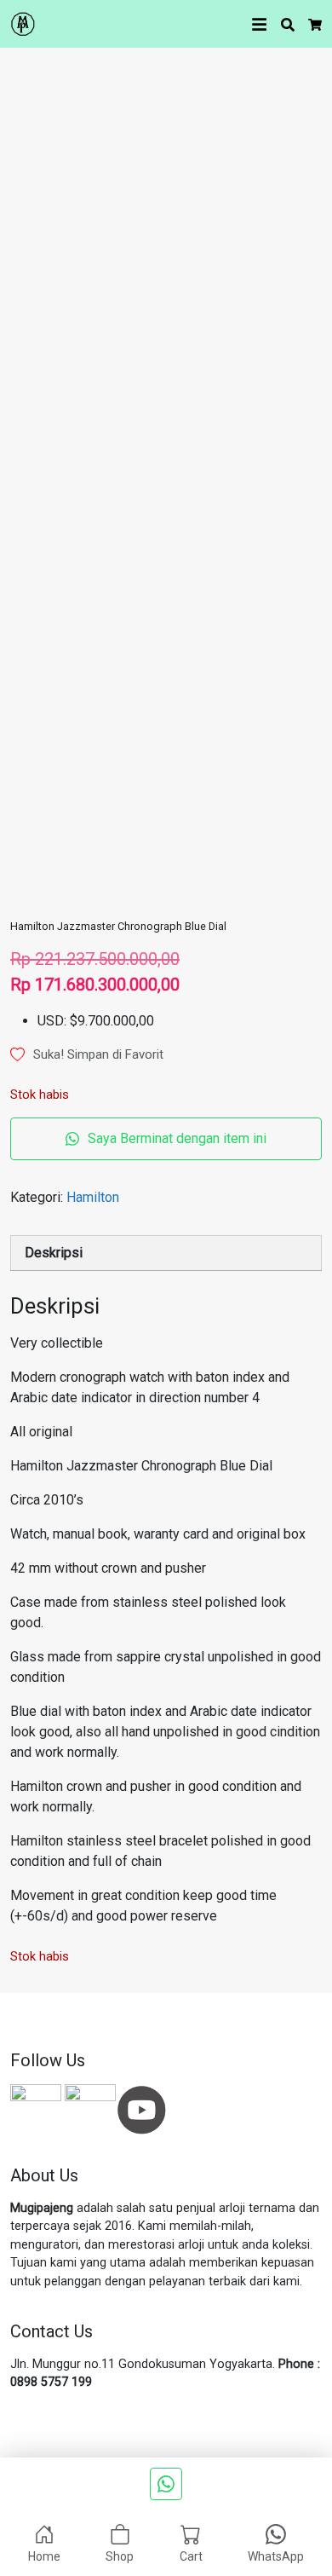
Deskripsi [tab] (54, 1253)
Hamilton (93, 1197)
